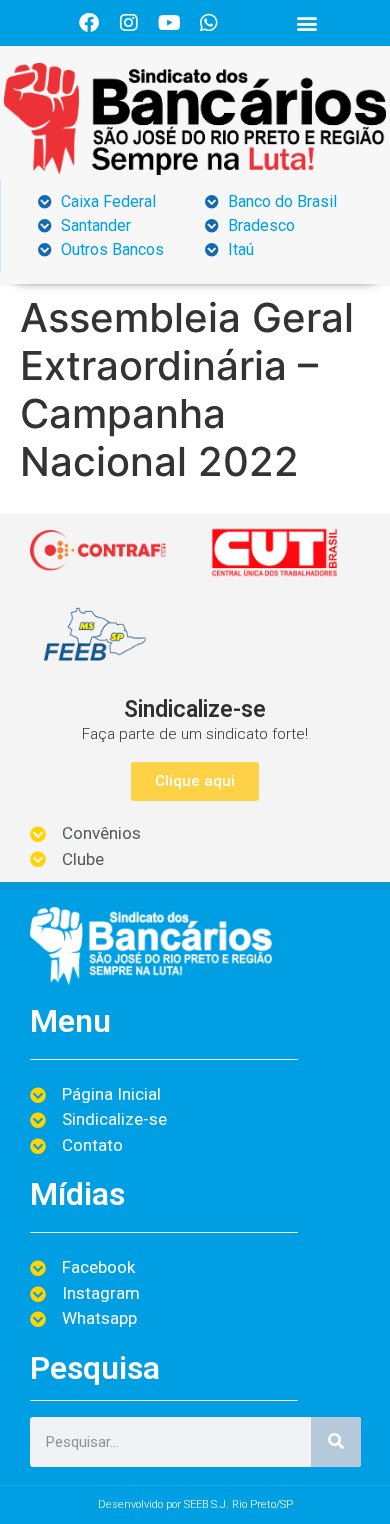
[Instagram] (129, 23)
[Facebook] (89, 23)
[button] (307, 23)
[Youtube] (169, 23)
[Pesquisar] (336, 1442)
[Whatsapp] (209, 23)
